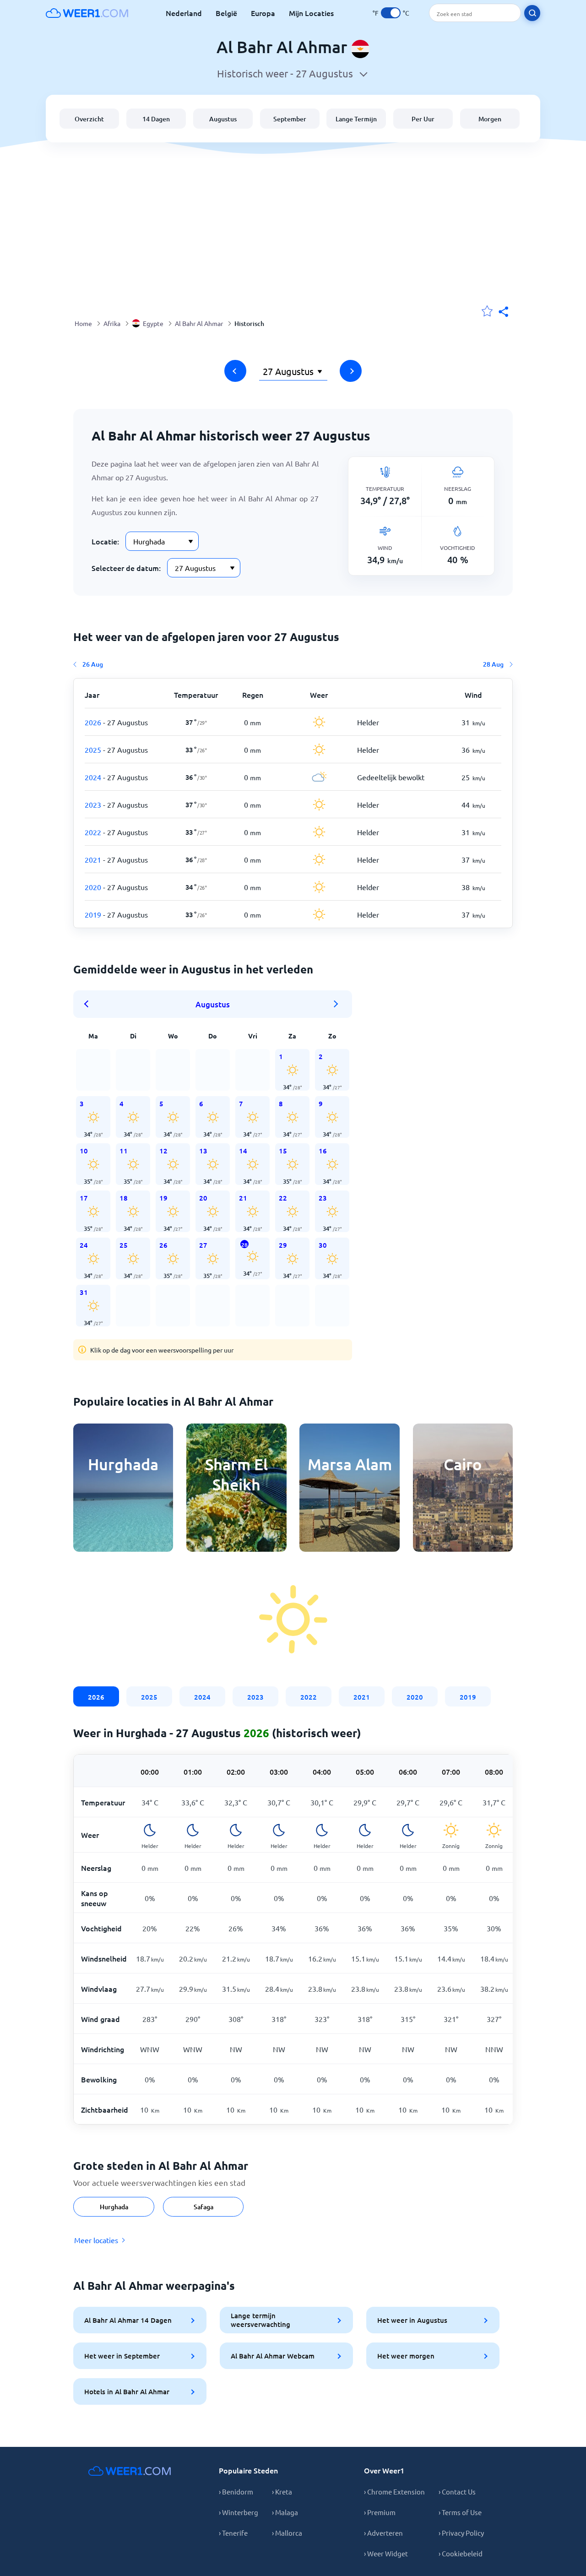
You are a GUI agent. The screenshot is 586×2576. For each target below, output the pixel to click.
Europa (263, 13)
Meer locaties (96, 2240)
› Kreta (282, 2492)
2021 (362, 1697)
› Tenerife (233, 2533)
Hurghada (114, 2207)
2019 (468, 1697)
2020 (415, 1697)
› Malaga (285, 2512)
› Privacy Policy (461, 2533)
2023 (255, 1697)
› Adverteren (383, 2533)
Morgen (490, 119)
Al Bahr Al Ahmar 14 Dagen (128, 2320)
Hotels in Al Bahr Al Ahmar (127, 2391)
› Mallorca (287, 2533)
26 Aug (93, 664)
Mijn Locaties (311, 13)
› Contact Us (457, 2492)
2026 (96, 1697)
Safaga (203, 2207)
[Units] (391, 13)
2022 (309, 1697)
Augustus (223, 119)
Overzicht (89, 119)
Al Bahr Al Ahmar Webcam (273, 2356)
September (290, 119)
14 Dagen (156, 119)
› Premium (380, 2512)
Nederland (184, 13)
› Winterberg (239, 2512)
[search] (532, 13)
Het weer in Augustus (412, 2320)
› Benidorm (236, 2492)
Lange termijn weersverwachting (260, 2320)
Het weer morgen (406, 2356)
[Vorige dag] (235, 371)
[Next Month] (336, 1004)
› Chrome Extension (394, 2492)
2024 (202, 1697)
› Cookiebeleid (461, 2553)
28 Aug (493, 664)
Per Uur (423, 119)
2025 (149, 1697)
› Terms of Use (460, 2512)
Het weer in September (122, 2356)
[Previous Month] (89, 1004)
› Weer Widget (386, 2553)
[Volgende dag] (351, 371)
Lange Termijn (356, 119)
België (226, 13)
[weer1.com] (87, 13)
